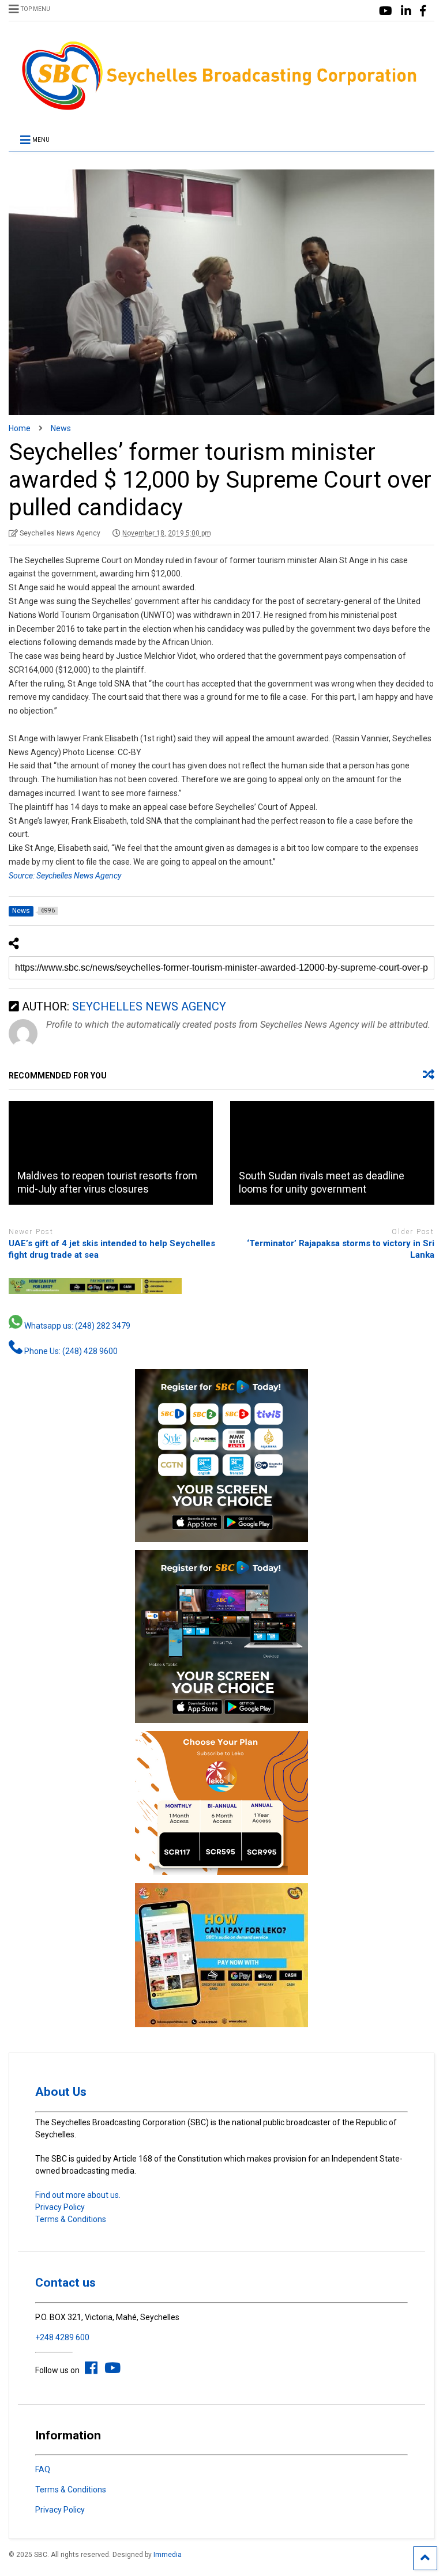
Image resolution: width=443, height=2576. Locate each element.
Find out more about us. (78, 2195)
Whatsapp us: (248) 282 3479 (76, 1326)
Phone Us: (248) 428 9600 (70, 1351)
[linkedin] (406, 11)
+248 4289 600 (62, 2337)
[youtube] (386, 11)
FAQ (43, 2469)
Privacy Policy (60, 2207)
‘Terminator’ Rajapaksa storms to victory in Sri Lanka (341, 1249)
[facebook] (423, 11)
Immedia (168, 2555)
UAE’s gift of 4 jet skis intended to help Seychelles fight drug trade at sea (112, 1249)
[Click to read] (111, 1153)
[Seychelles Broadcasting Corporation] (221, 108)
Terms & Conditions (71, 2219)
